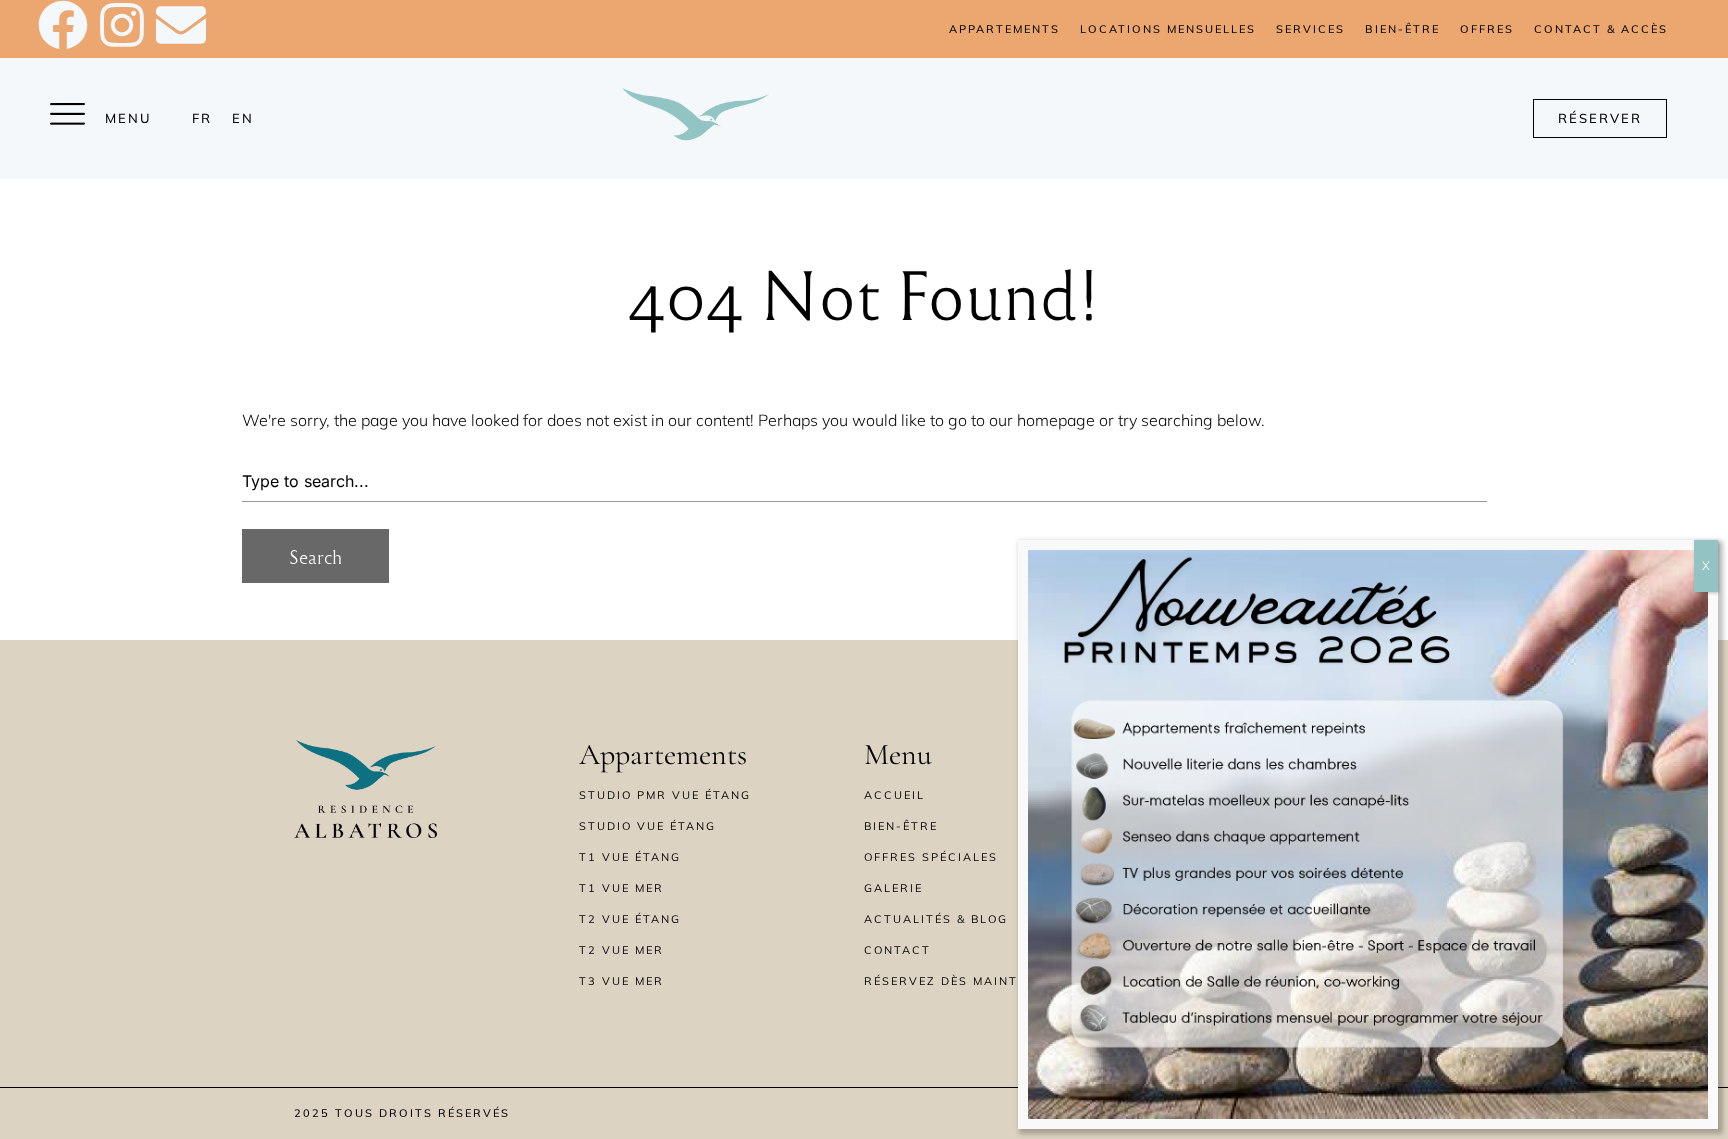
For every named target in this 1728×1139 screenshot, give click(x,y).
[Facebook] (63, 25)
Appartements (1004, 29)
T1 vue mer (621, 888)
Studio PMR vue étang (665, 795)
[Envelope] (181, 25)
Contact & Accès (1601, 29)
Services (1310, 29)
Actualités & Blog (936, 919)
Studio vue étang (647, 826)
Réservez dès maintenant (964, 981)
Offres (1487, 29)
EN (243, 118)
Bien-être (1402, 29)
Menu (128, 118)
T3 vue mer (621, 981)
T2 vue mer (621, 950)
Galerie (893, 888)
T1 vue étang (630, 857)
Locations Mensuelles (1168, 29)
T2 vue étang (630, 919)
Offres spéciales (931, 857)
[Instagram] (122, 25)
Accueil (894, 795)
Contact (897, 950)
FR (202, 118)
